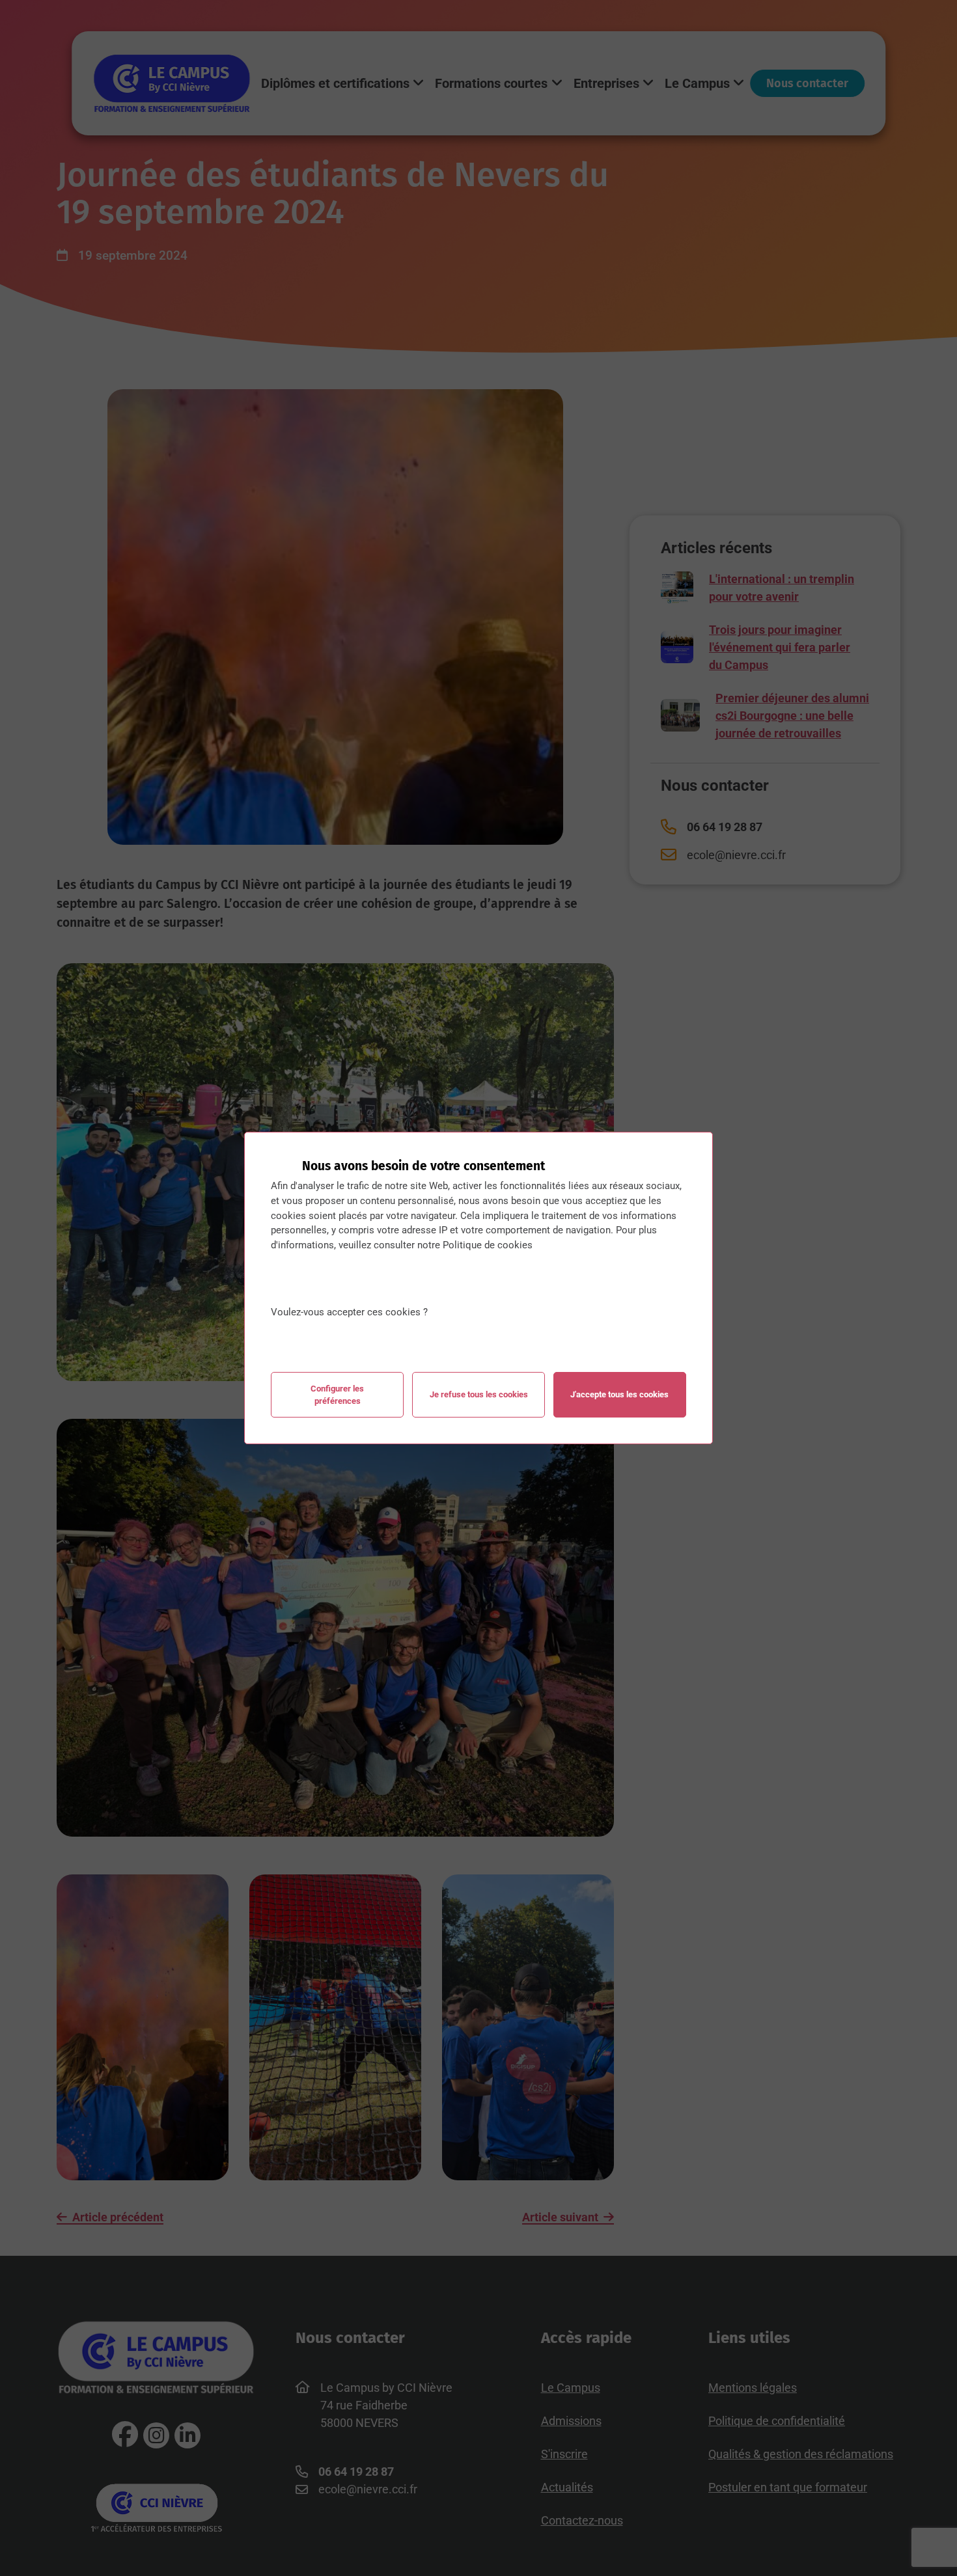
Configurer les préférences (337, 1395)
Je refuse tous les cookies (479, 1394)
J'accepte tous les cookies (619, 1394)
